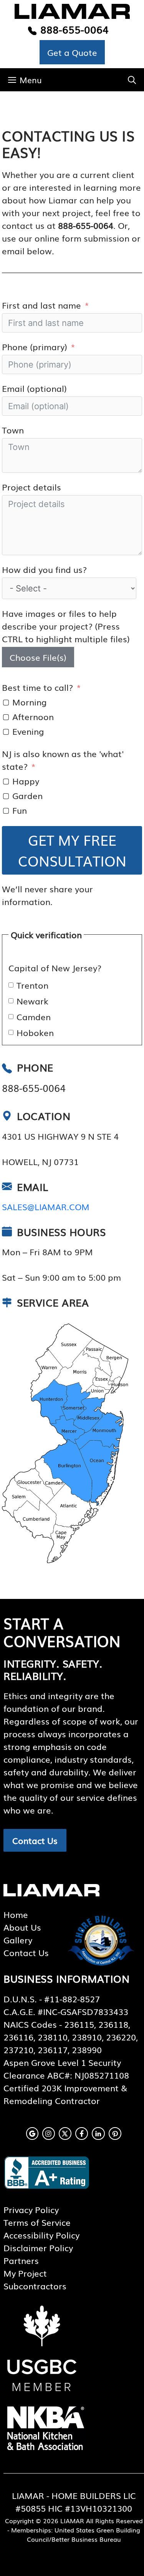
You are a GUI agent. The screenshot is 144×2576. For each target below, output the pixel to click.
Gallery (18, 1940)
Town (13, 430)
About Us (22, 1927)
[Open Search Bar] (132, 80)
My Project (25, 2273)
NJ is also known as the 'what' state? (63, 760)
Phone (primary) (35, 347)
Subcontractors (35, 2286)
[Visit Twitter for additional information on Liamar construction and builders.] (65, 2134)
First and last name (41, 305)
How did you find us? (44, 569)
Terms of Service (37, 2222)
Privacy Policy (31, 2209)
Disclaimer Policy (38, 2248)
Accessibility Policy (41, 2235)
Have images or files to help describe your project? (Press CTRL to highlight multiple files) (66, 626)
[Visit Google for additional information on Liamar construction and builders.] (32, 2134)
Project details (31, 487)
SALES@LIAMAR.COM (46, 1207)
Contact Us (35, 1840)
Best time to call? (37, 687)
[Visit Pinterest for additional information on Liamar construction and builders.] (115, 2134)
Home (16, 1914)
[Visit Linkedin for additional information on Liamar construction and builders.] (98, 2134)
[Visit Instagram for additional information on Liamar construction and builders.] (49, 2134)
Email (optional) (34, 388)
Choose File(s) (38, 657)
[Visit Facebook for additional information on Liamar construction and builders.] (82, 2134)
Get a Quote (72, 52)
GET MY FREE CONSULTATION (72, 850)
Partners (21, 2260)
